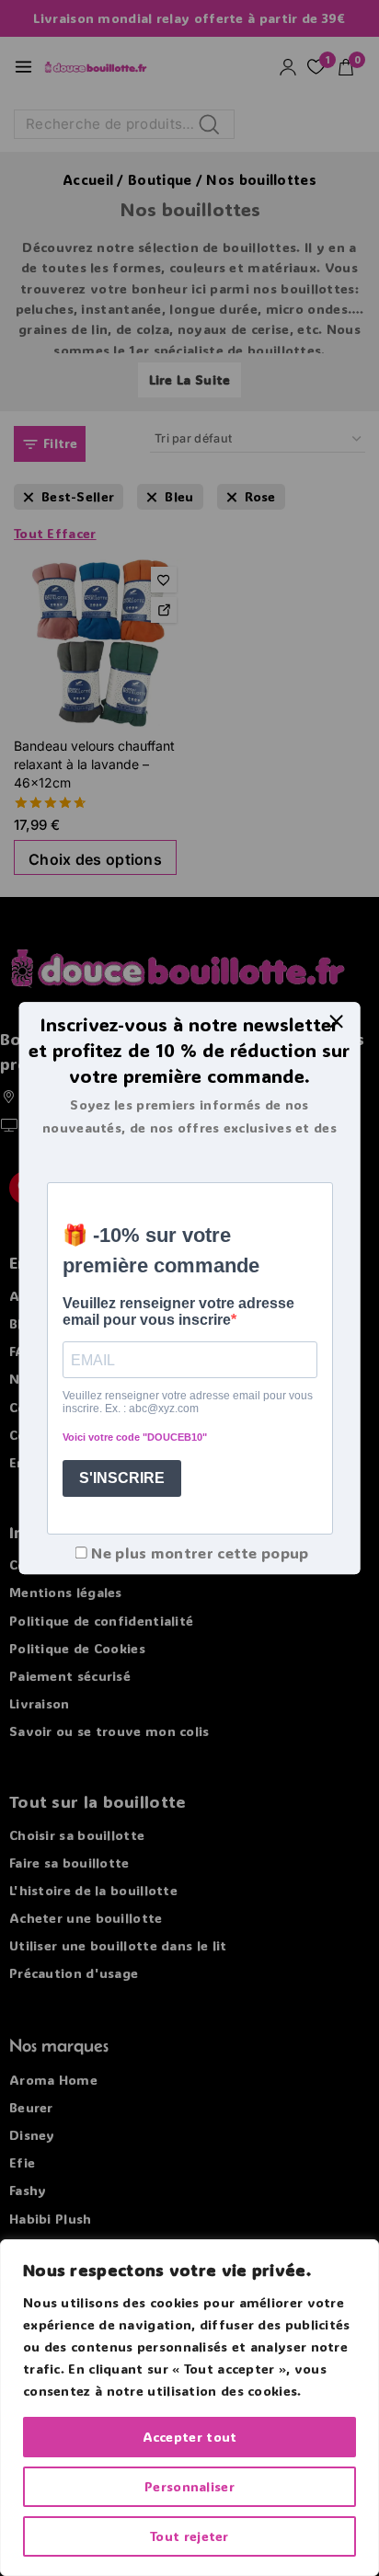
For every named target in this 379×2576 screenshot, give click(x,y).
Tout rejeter (189, 2536)
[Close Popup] (336, 1021)
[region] (189, 2408)
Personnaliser (189, 2486)
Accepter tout (190, 2437)
